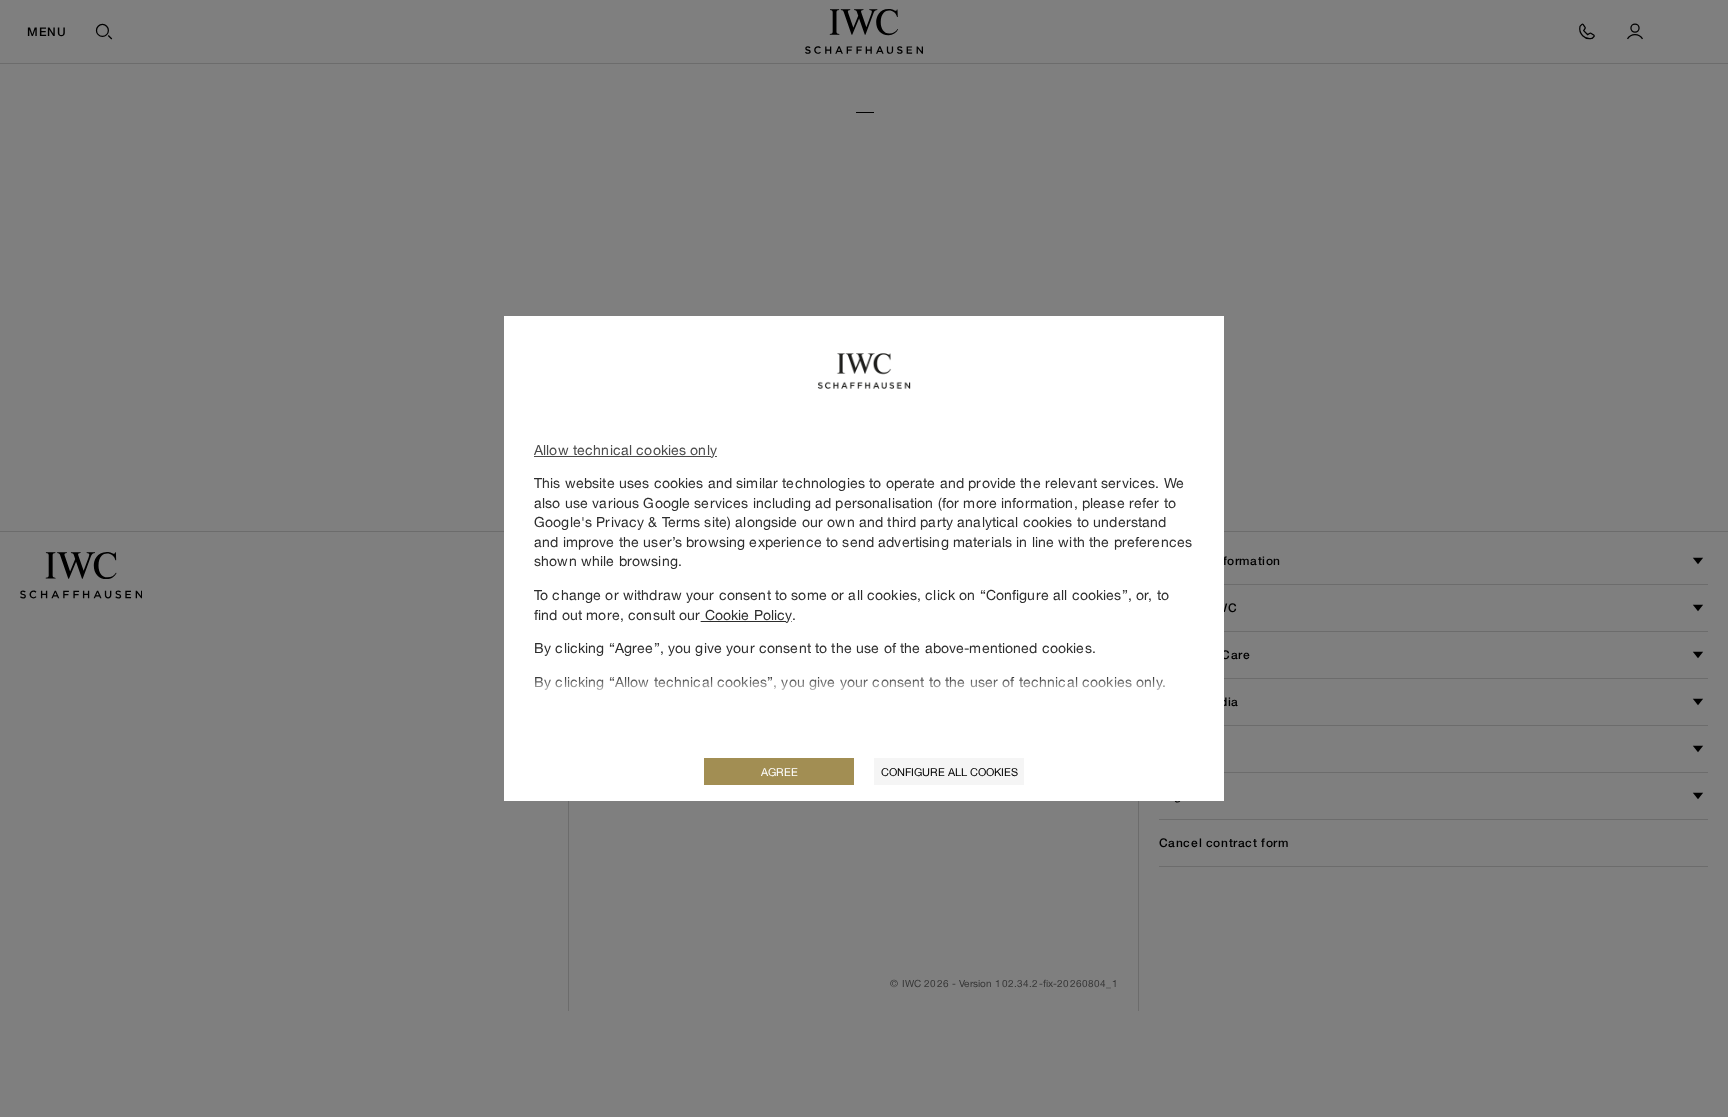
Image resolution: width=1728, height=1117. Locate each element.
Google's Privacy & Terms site (630, 521)
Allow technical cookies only (625, 449)
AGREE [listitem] (779, 771)
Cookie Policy (746, 614)
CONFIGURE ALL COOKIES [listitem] (949, 771)
